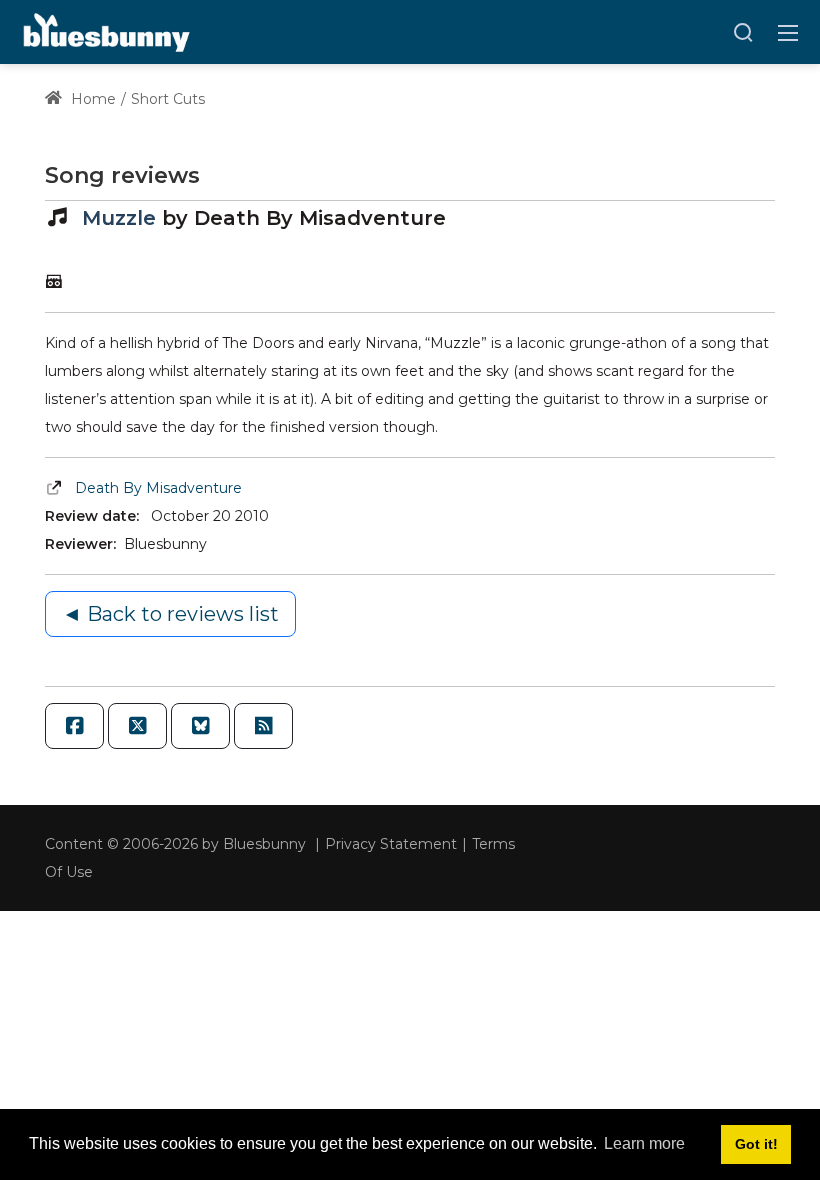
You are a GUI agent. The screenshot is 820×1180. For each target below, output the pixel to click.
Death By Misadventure (158, 488)
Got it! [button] (756, 1144)
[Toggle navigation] (788, 32)
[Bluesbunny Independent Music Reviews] (104, 31)
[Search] (743, 32)
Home (91, 99)
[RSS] (263, 726)
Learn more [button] (644, 1143)
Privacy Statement (391, 844)
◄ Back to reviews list (170, 614)
